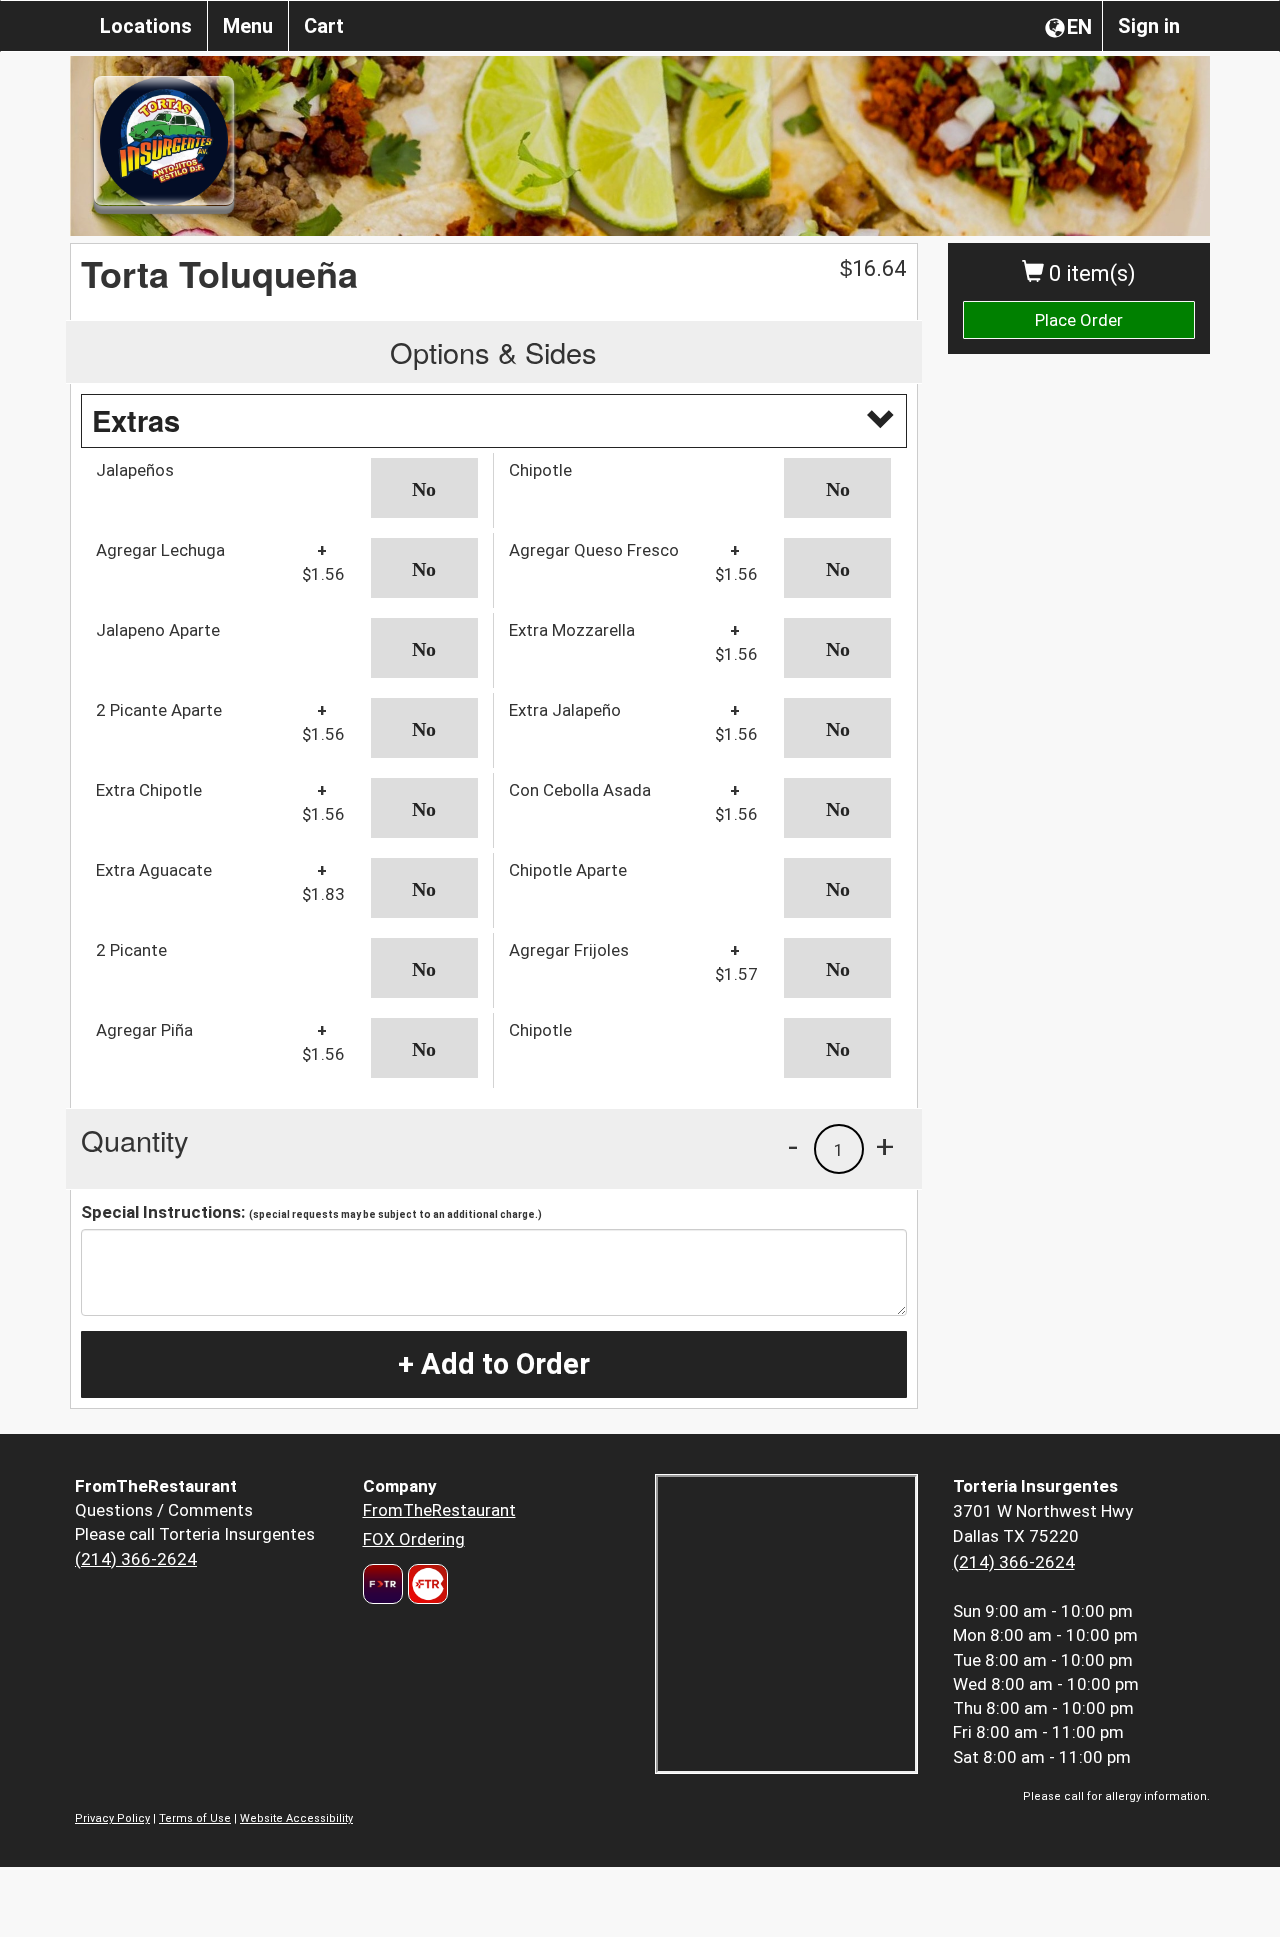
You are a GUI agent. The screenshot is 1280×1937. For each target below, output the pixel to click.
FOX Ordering (414, 1539)
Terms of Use (195, 1818)
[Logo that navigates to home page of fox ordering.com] (425, 1584)
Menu (248, 26)
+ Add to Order (494, 1364)
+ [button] (885, 1146)
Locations (146, 26)
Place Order (1079, 320)
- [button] (793, 1146)
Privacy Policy (112, 1818)
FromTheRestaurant (439, 1510)
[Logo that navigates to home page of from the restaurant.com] (383, 1584)
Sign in (1149, 26)
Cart (324, 26)
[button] (424, 488)
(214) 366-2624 (136, 1559)
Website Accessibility (296, 1818)
